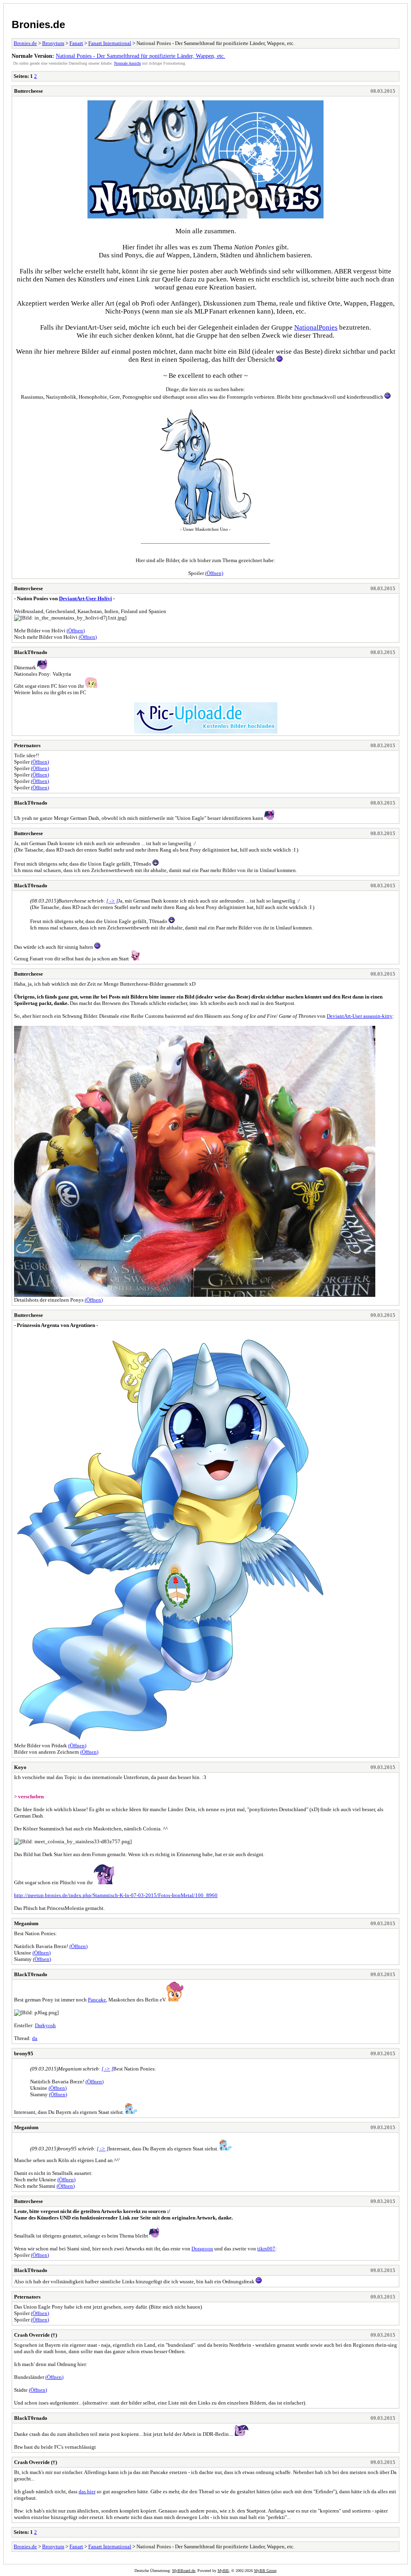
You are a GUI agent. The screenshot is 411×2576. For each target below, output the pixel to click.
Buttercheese (28, 91)
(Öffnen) (214, 573)
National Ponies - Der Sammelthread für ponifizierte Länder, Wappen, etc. (140, 56)
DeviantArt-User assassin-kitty (360, 1016)
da (35, 2038)
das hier (87, 2491)
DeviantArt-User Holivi (85, 598)
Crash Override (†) (36, 2335)
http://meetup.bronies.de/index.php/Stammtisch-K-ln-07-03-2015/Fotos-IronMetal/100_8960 (116, 1895)
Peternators (27, 745)
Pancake (97, 2000)
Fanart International (110, 43)
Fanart (76, 43)
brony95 (24, 2053)
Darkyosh (45, 2025)
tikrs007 (266, 2249)
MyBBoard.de (184, 2571)
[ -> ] (112, 901)
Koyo (20, 1767)
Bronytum (53, 43)
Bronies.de (38, 24)
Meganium (26, 1923)
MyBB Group (265, 2571)
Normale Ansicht (127, 63)
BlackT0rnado (31, 652)
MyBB (223, 2571)
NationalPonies (316, 327)
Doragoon (202, 2249)
